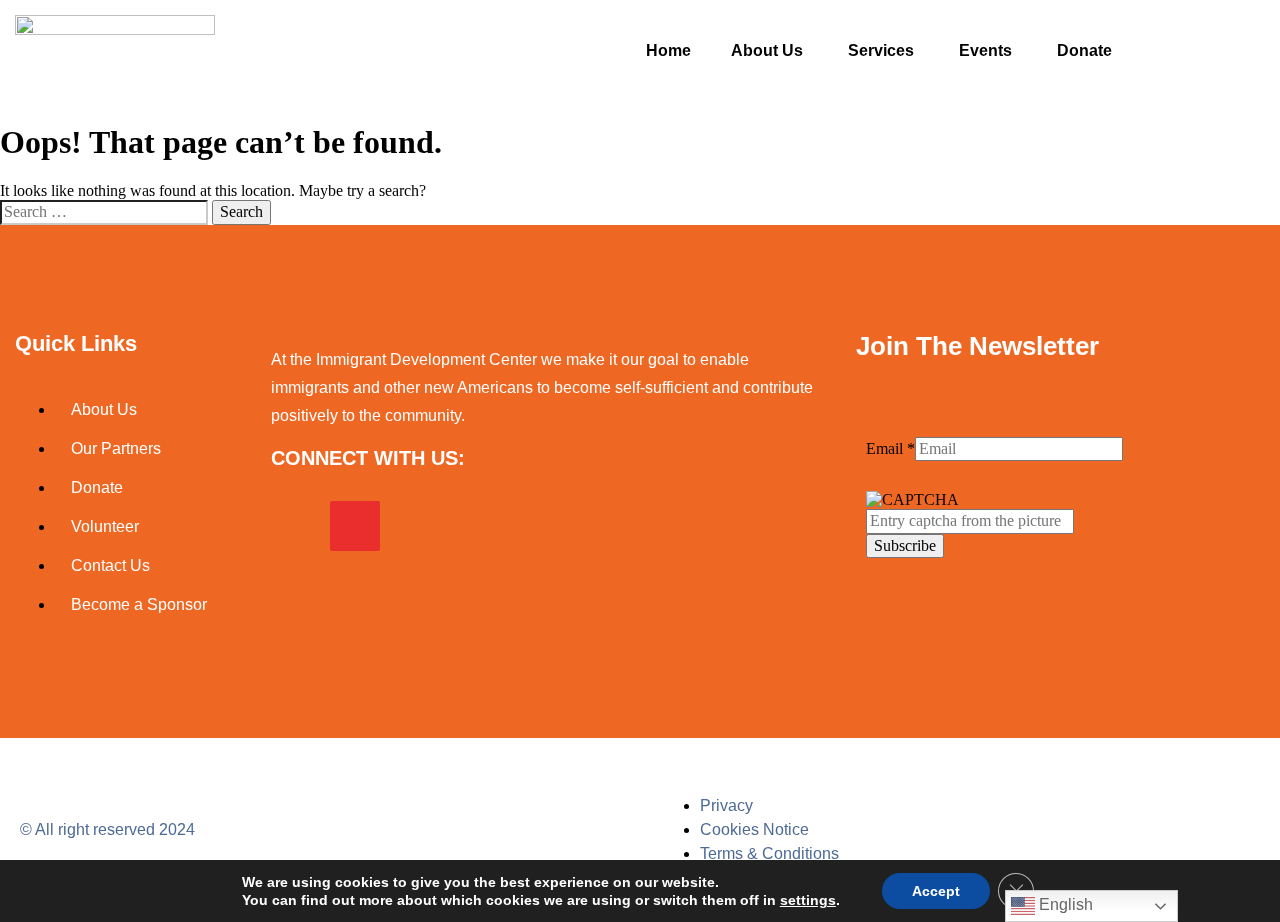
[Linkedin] (414, 526)
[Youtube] (473, 526)
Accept (936, 891)
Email (890, 448)
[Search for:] (106, 211)
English (1064, 904)
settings (808, 900)
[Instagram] (355, 526)
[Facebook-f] (296, 526)
